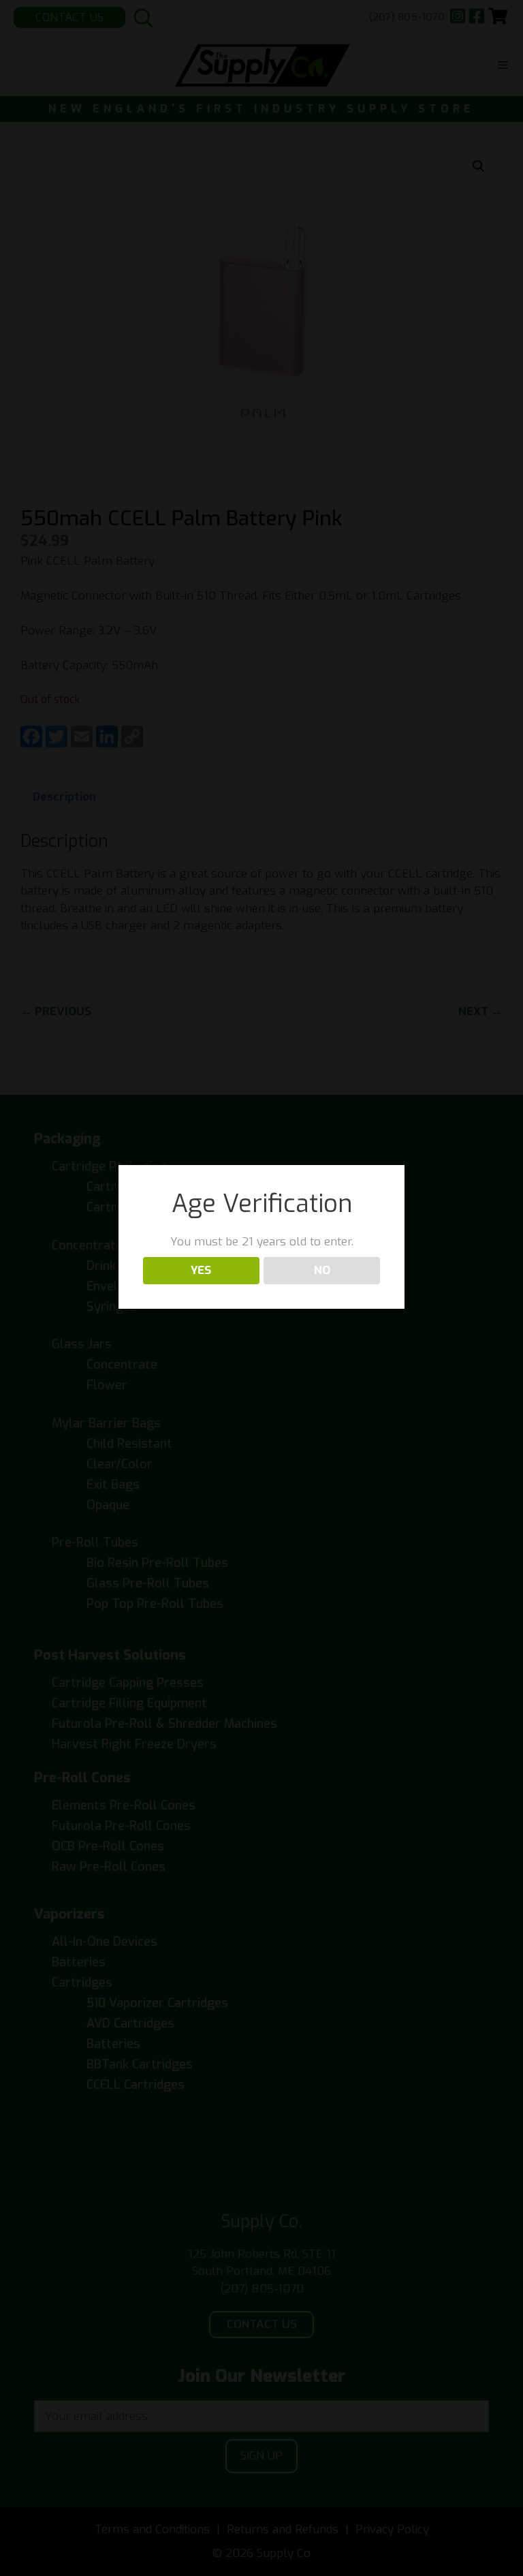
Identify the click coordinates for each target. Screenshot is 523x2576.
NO (322, 1270)
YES (201, 1270)
